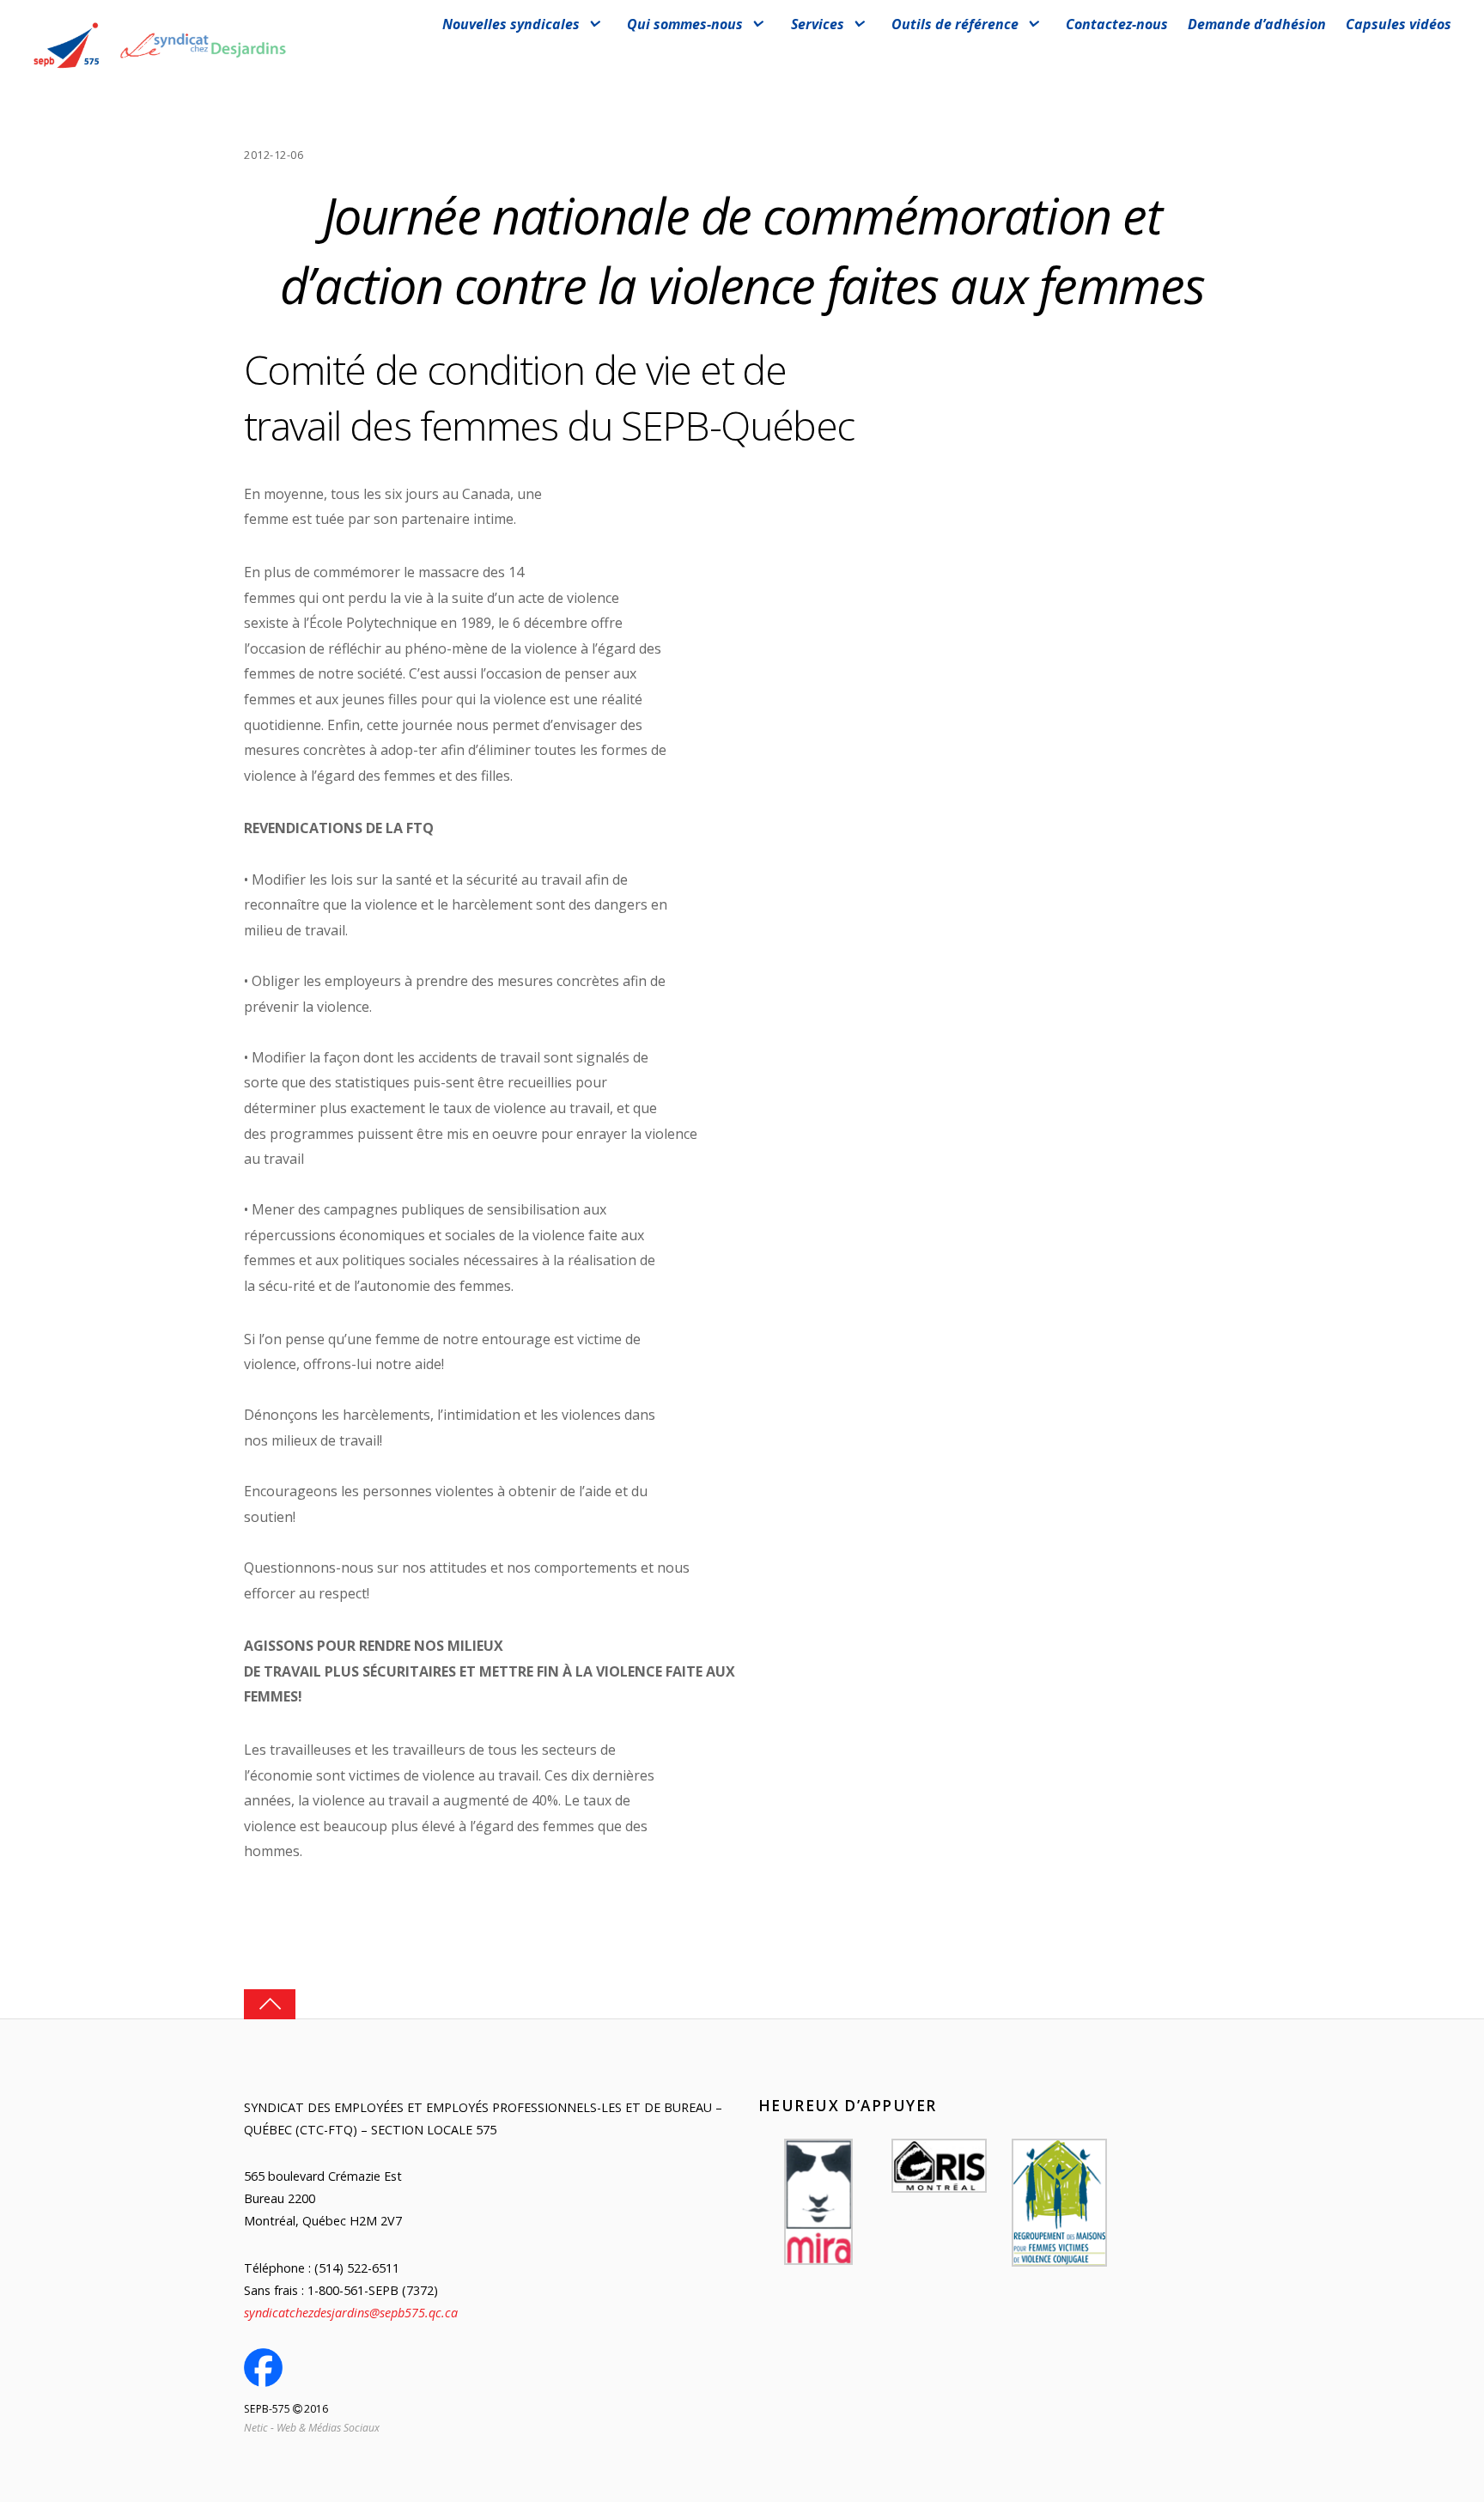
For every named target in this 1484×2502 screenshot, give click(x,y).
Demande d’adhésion (1257, 24)
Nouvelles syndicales (511, 24)
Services (818, 24)
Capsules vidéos (1399, 24)
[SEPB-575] (160, 70)
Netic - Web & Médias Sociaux (312, 2428)
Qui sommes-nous (685, 24)
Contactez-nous (1117, 24)
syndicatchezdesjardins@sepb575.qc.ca (351, 2313)
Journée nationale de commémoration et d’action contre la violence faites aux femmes (742, 250)
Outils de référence (955, 24)
